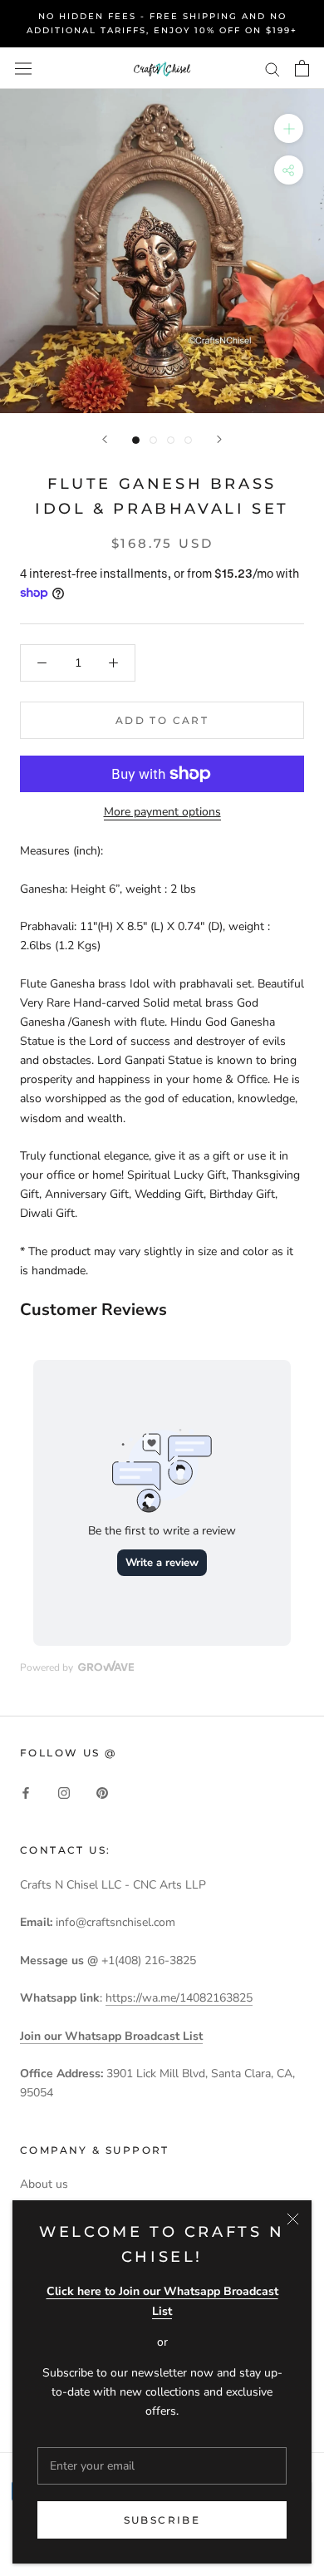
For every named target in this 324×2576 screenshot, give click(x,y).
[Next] (219, 439)
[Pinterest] (102, 1793)
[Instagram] (64, 1793)
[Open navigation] (23, 68)
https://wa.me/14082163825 (179, 1998)
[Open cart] (302, 68)
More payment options (162, 812)
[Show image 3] (171, 440)
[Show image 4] (188, 440)
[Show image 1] (136, 440)
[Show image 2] (153, 440)
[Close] (293, 2219)
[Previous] (105, 439)
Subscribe (162, 2520)
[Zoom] (289, 128)
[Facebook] (26, 1793)
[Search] (272, 69)
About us (44, 2184)
